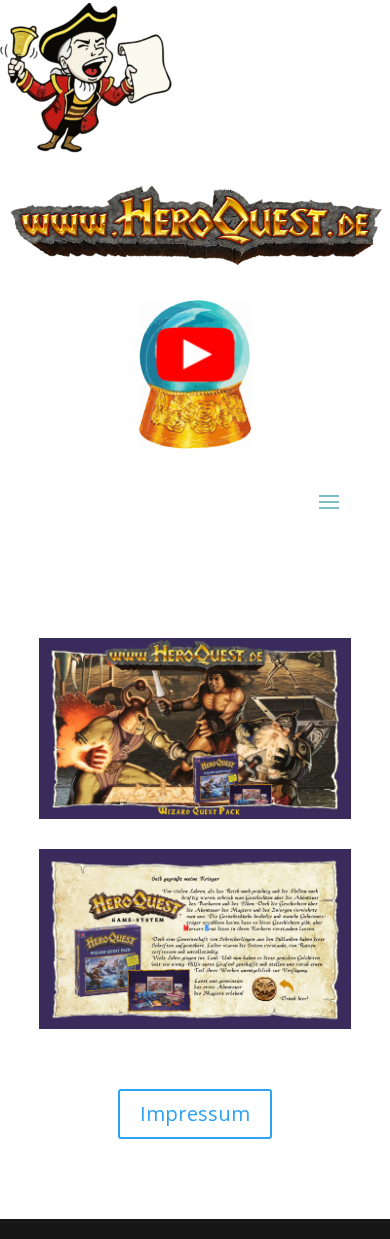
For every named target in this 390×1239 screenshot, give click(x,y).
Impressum (195, 1113)
